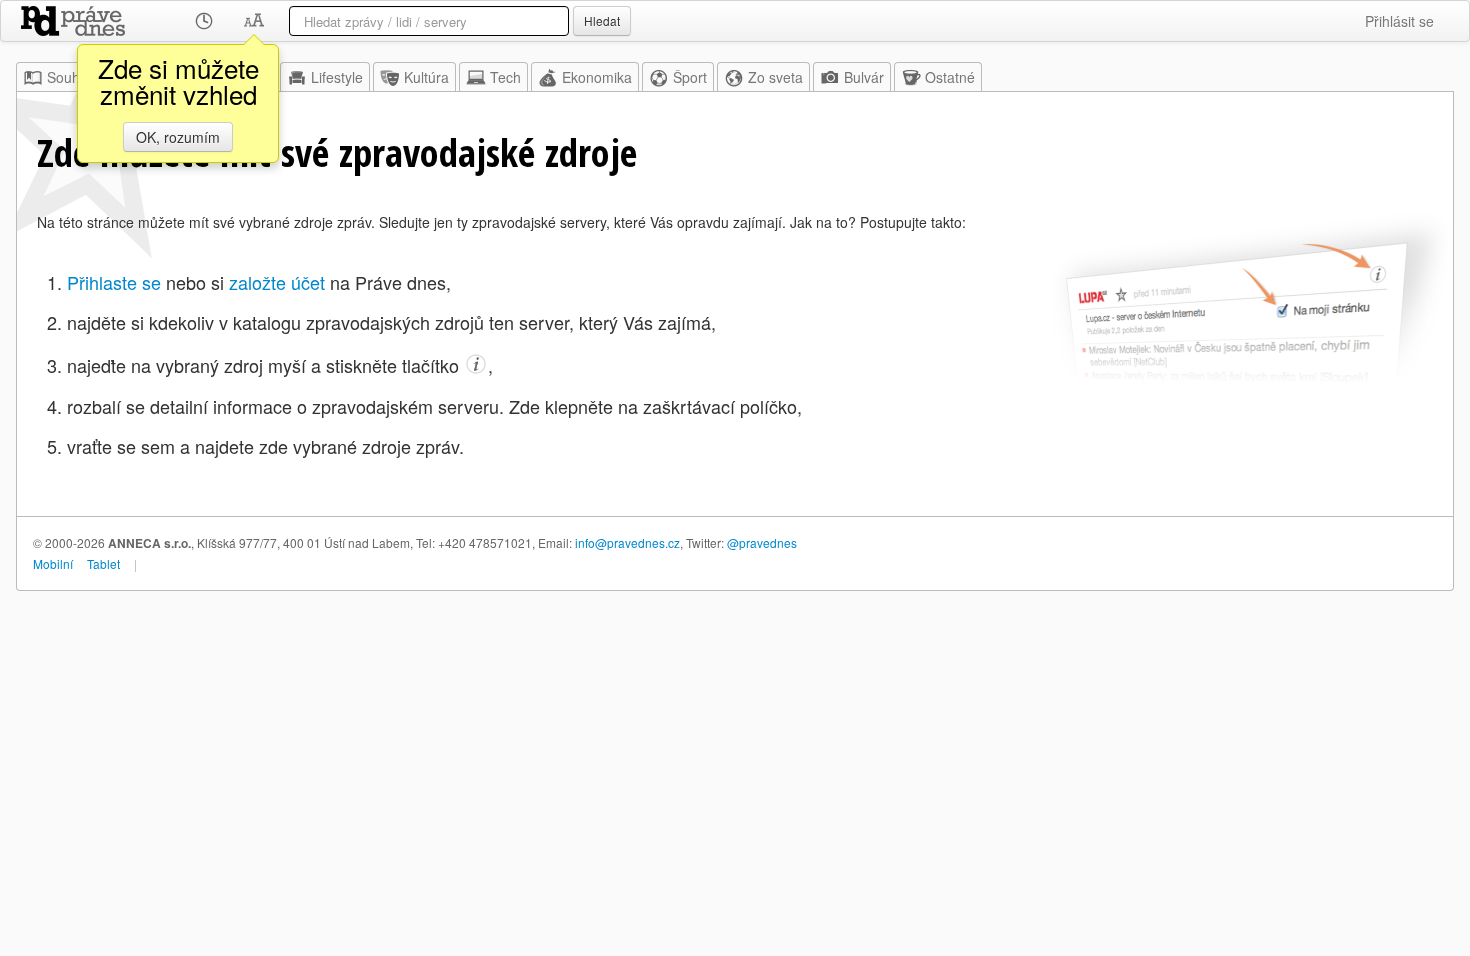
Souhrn (70, 77)
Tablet (103, 563)
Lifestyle (337, 77)
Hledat (602, 20)
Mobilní (53, 563)
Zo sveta (775, 77)
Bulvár (864, 77)
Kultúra (426, 77)
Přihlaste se (114, 282)
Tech (505, 77)
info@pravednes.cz (627, 542)
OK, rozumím (178, 137)
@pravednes (762, 542)
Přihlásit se (1399, 21)
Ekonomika (597, 77)
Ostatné (950, 77)
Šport (690, 77)
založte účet (277, 282)
